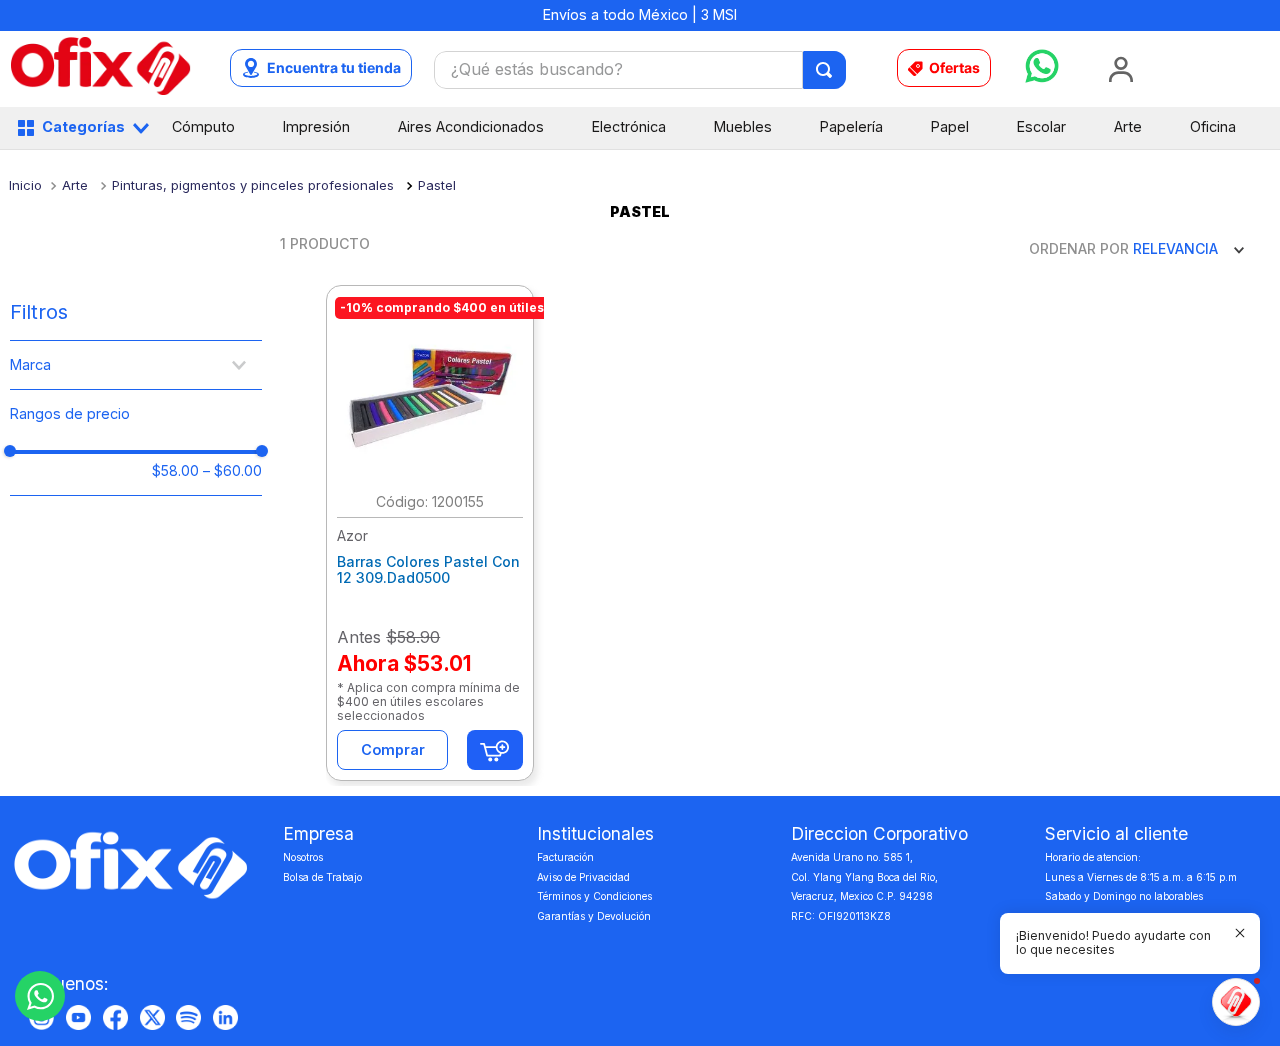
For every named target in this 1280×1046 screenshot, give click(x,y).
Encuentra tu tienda (334, 67)
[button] (136, 365)
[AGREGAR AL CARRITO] (495, 750)
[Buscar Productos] (825, 70)
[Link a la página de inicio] (25, 185)
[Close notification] (1240, 933)
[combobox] (640, 70)
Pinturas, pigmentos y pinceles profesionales (253, 185)
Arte (75, 185)
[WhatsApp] (40, 996)
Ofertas (954, 67)
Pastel (437, 185)
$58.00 (175, 471)
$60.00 (232, 471)
